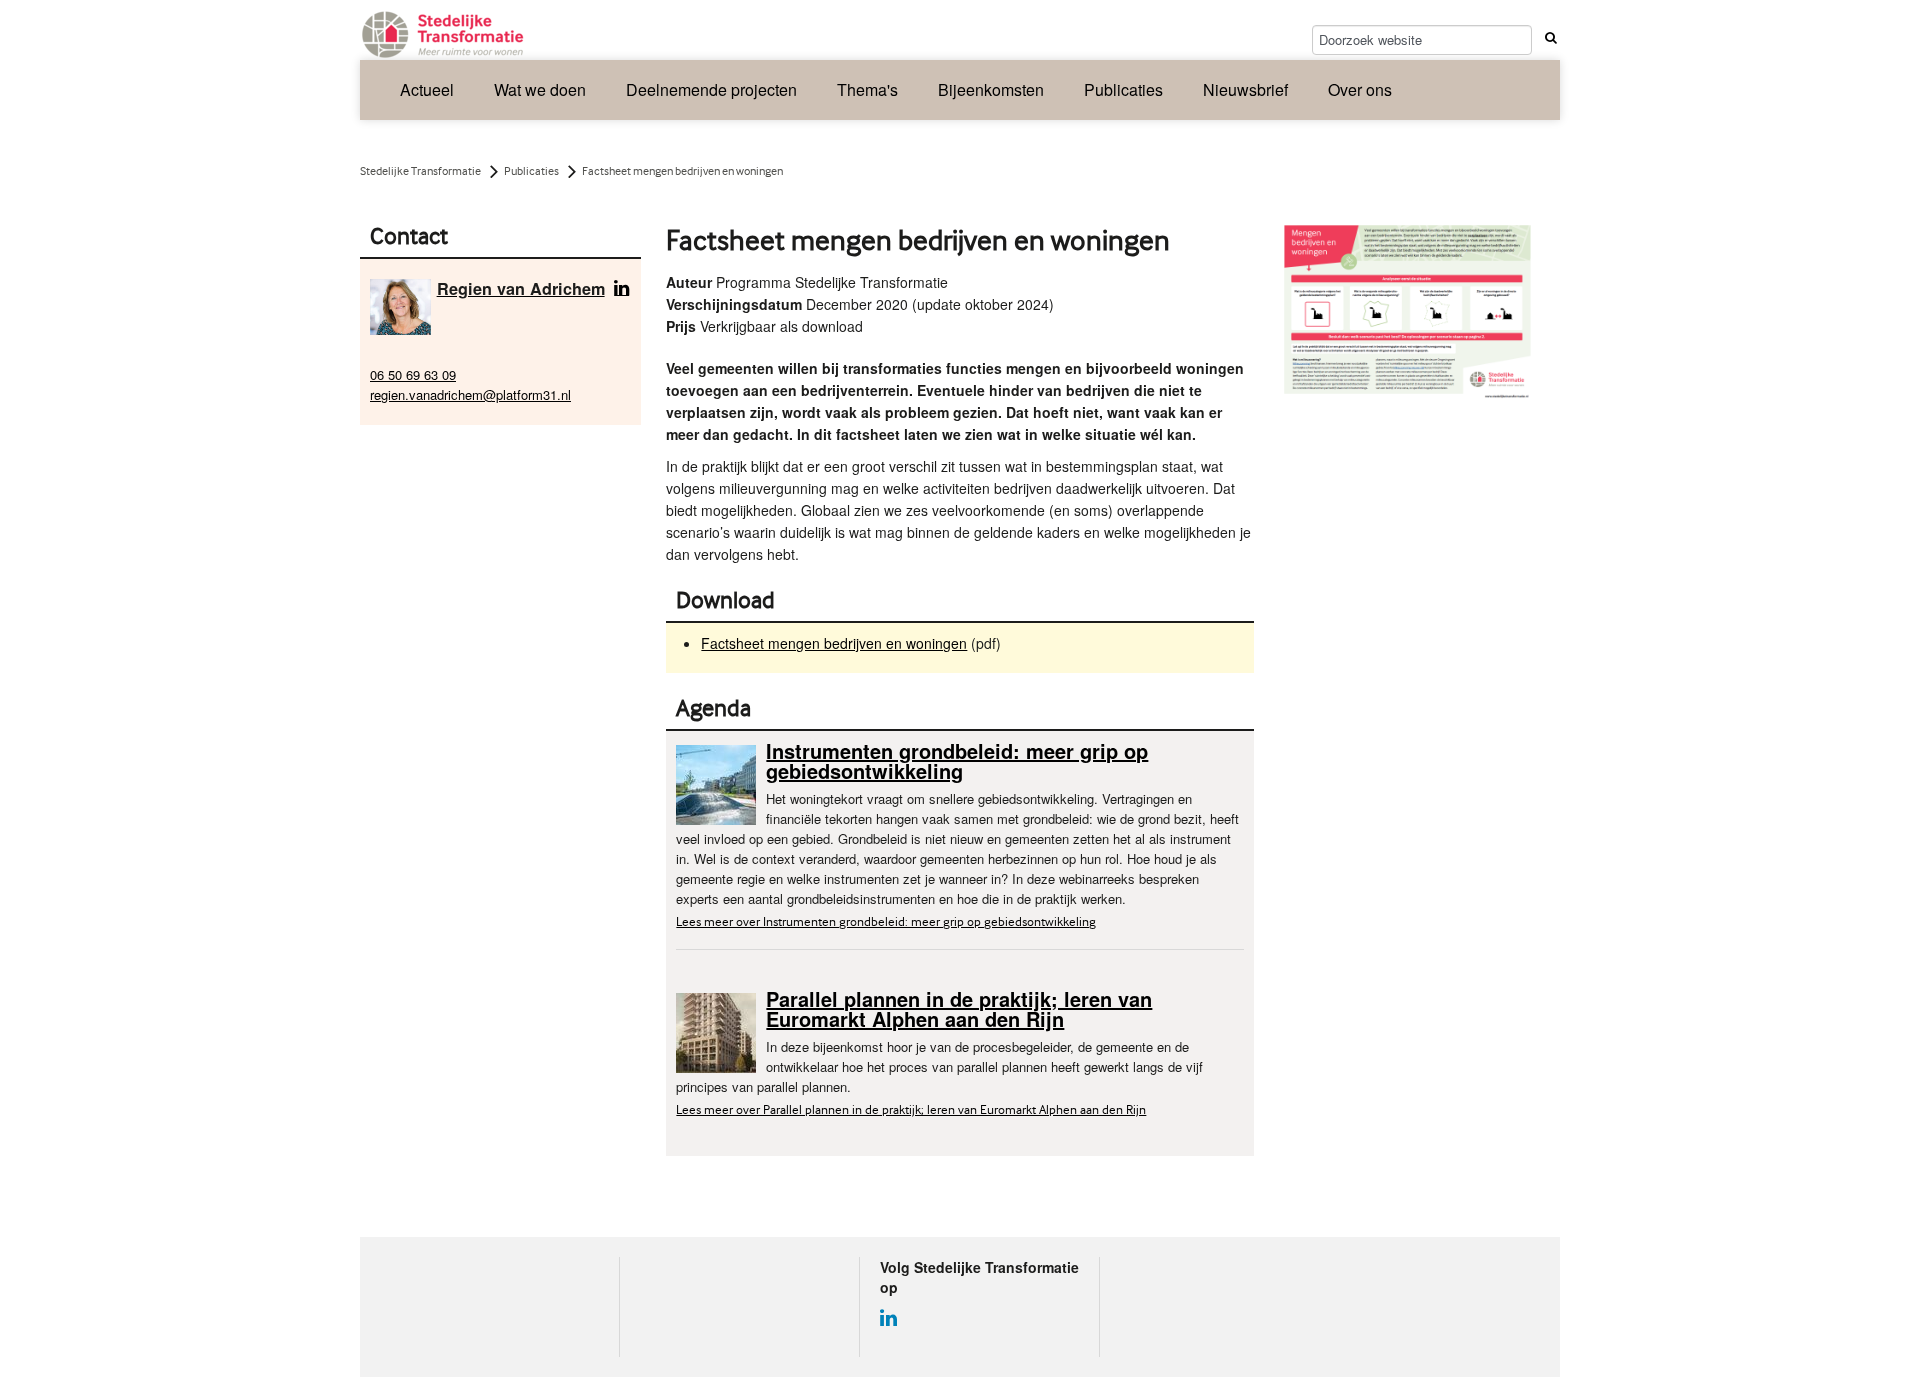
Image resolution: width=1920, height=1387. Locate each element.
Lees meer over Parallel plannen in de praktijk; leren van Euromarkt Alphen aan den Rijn (911, 1109)
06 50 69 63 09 (413, 374)
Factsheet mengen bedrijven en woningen (834, 643)
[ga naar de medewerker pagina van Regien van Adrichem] (400, 305)
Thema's (867, 89)
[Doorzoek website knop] (1548, 37)
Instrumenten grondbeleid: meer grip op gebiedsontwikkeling (957, 760)
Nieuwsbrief (1245, 89)
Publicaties (1123, 89)
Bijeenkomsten (991, 89)
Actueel (427, 89)
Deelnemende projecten (711, 89)
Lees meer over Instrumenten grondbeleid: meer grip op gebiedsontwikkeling (886, 921)
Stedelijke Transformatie (420, 171)
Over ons (1360, 89)
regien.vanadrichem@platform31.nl (470, 394)
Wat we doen (540, 89)
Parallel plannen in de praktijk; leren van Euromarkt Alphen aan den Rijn (959, 1008)
